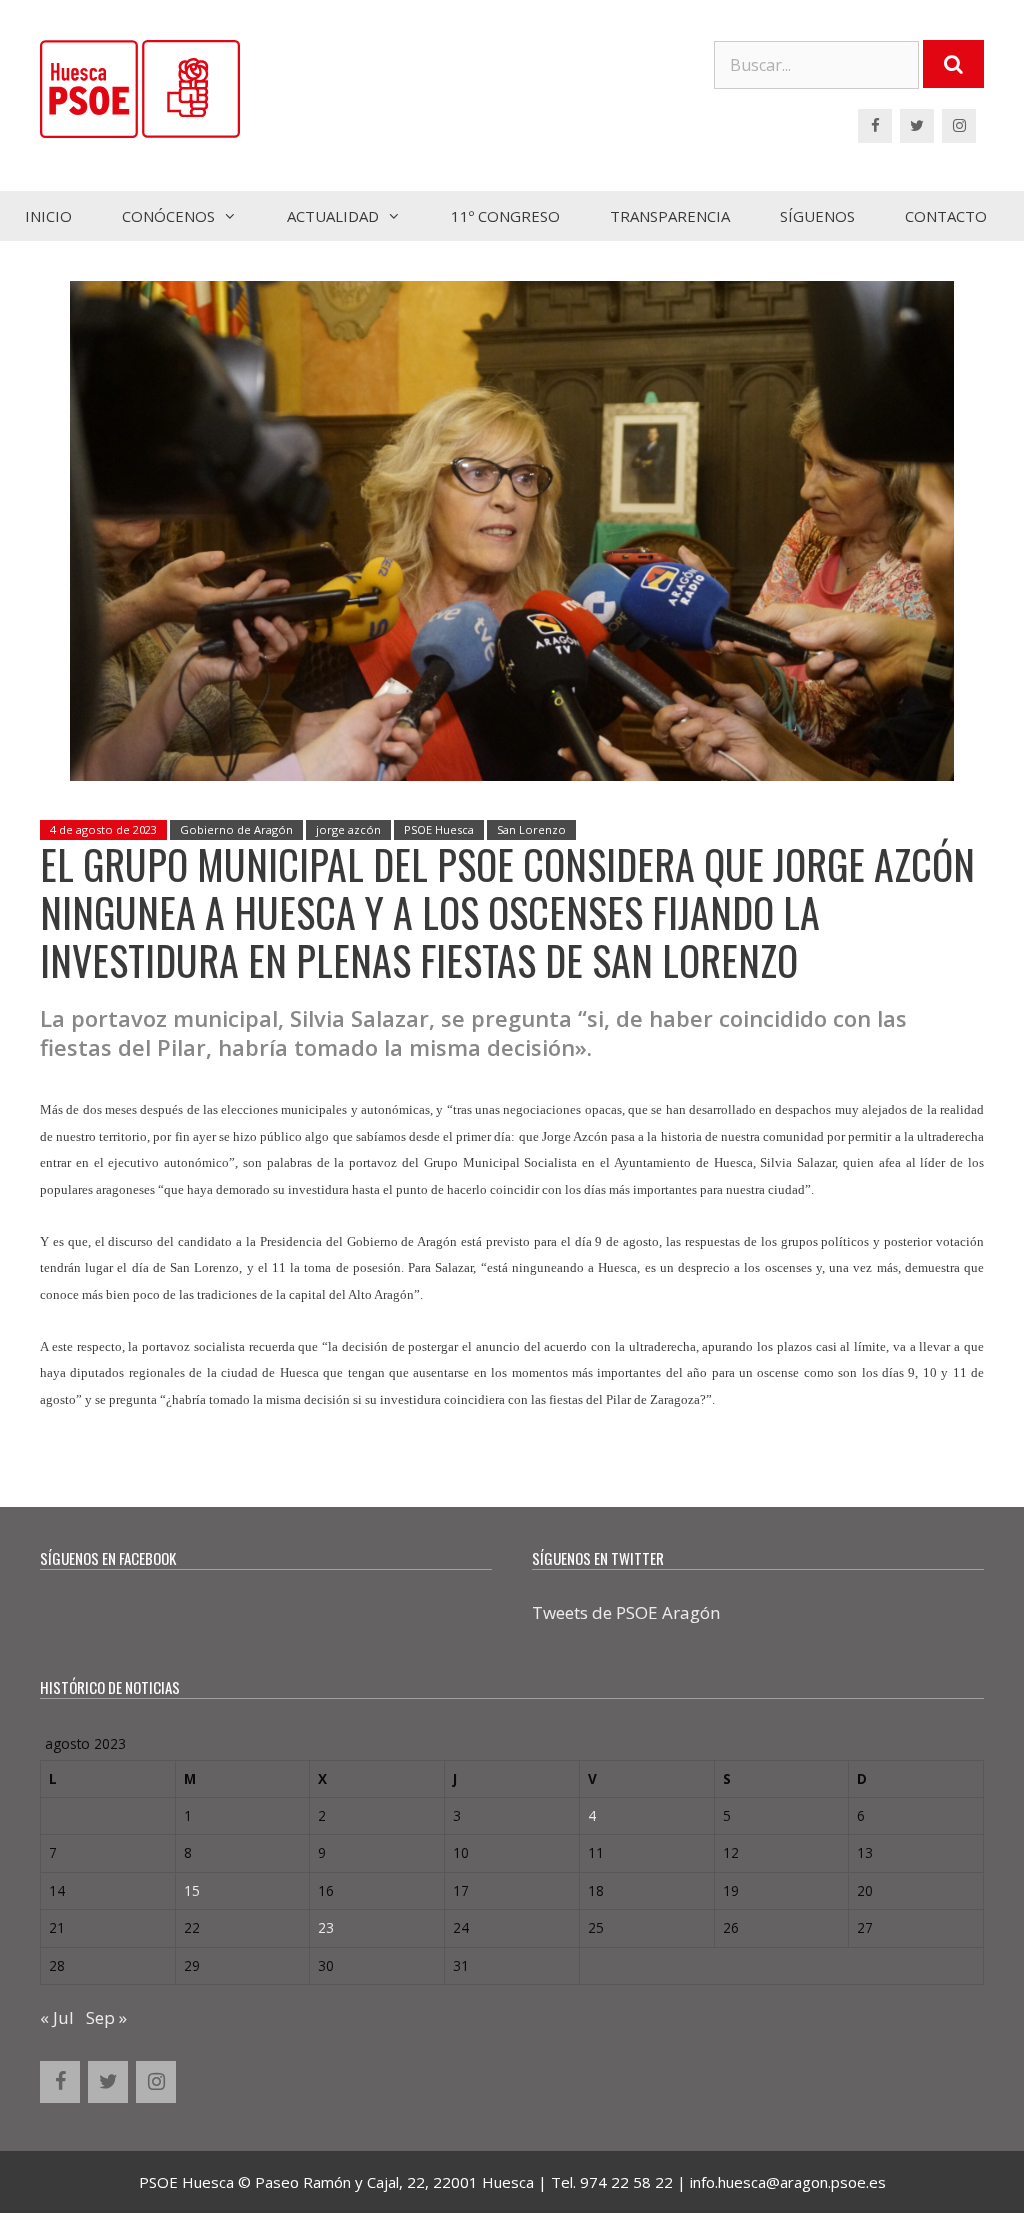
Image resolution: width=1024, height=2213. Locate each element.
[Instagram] (959, 126)
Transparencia (670, 216)
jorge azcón (348, 829)
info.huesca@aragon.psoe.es (788, 2182)
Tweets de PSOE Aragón (626, 1612)
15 (192, 1890)
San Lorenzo (531, 829)
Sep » (106, 2017)
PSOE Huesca (439, 829)
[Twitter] (917, 126)
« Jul (57, 2017)
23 (326, 1927)
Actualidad (333, 216)
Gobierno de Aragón (236, 829)
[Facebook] (875, 126)
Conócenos (168, 216)
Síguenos (817, 216)
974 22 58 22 (626, 2182)
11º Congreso (505, 216)
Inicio (48, 216)
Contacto (946, 216)
